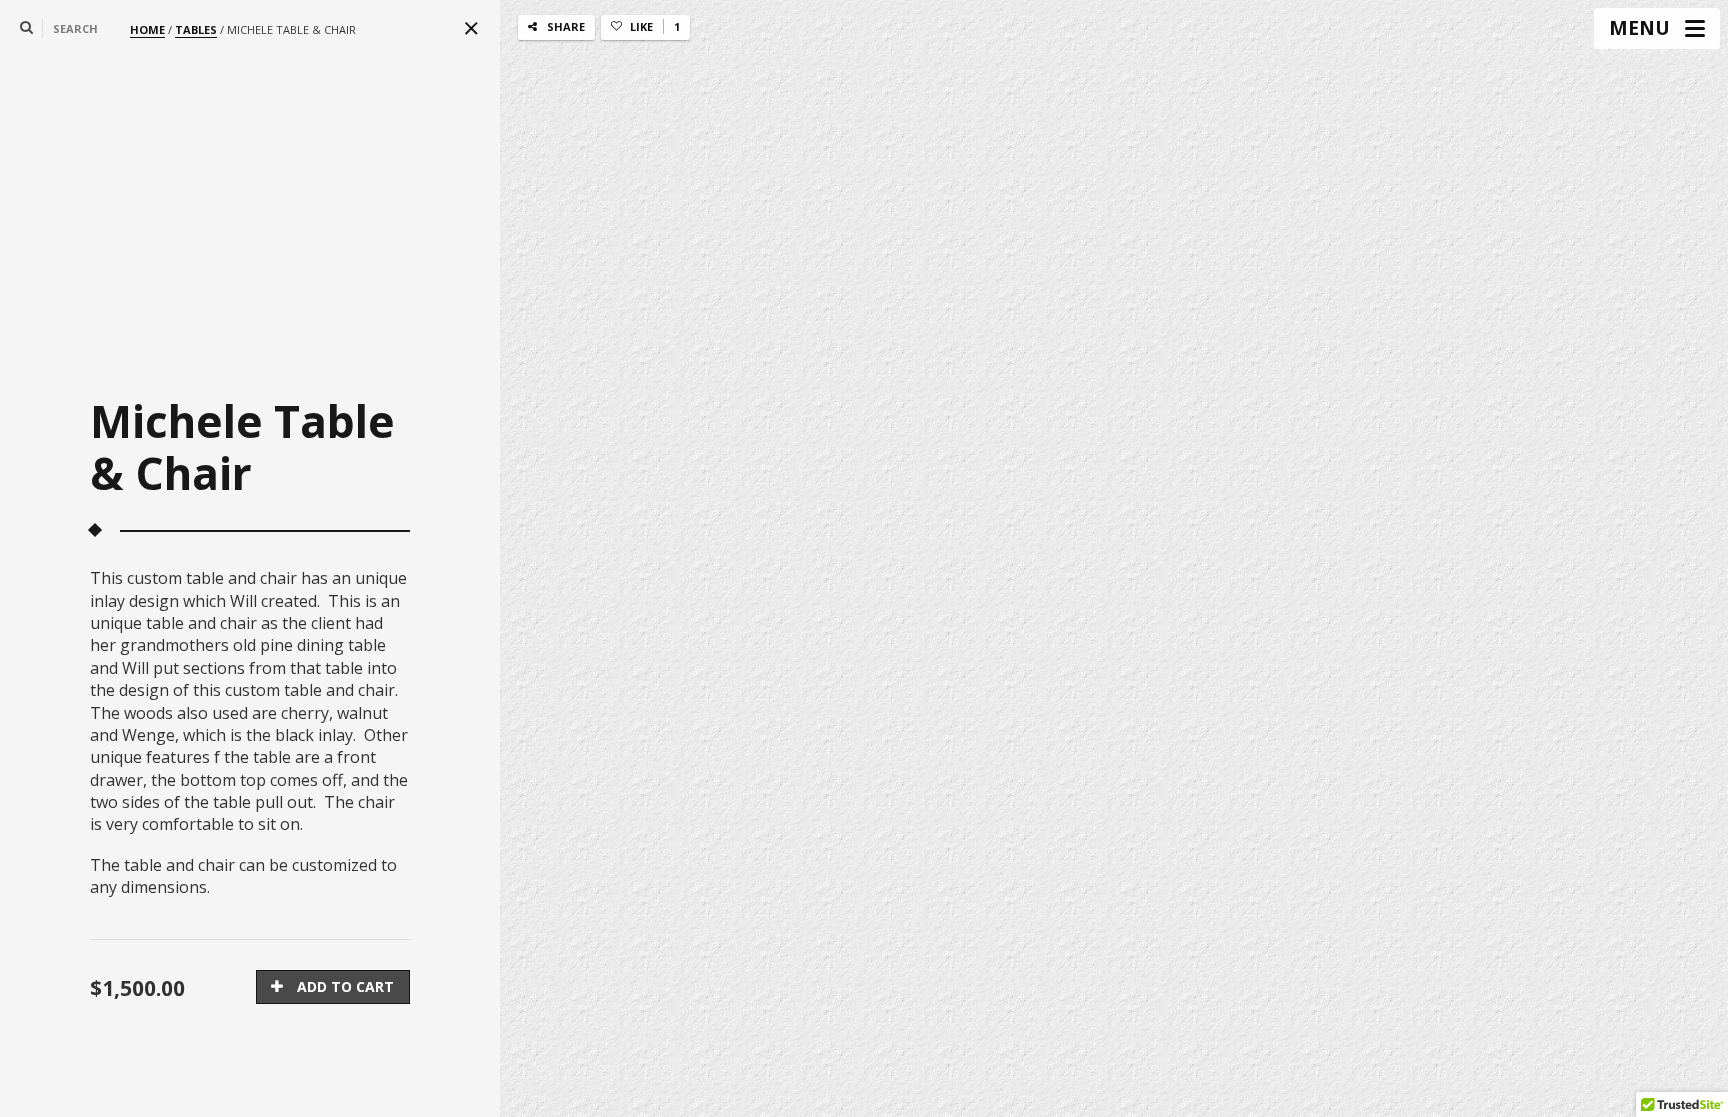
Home (147, 29)
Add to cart (345, 986)
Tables (196, 29)
